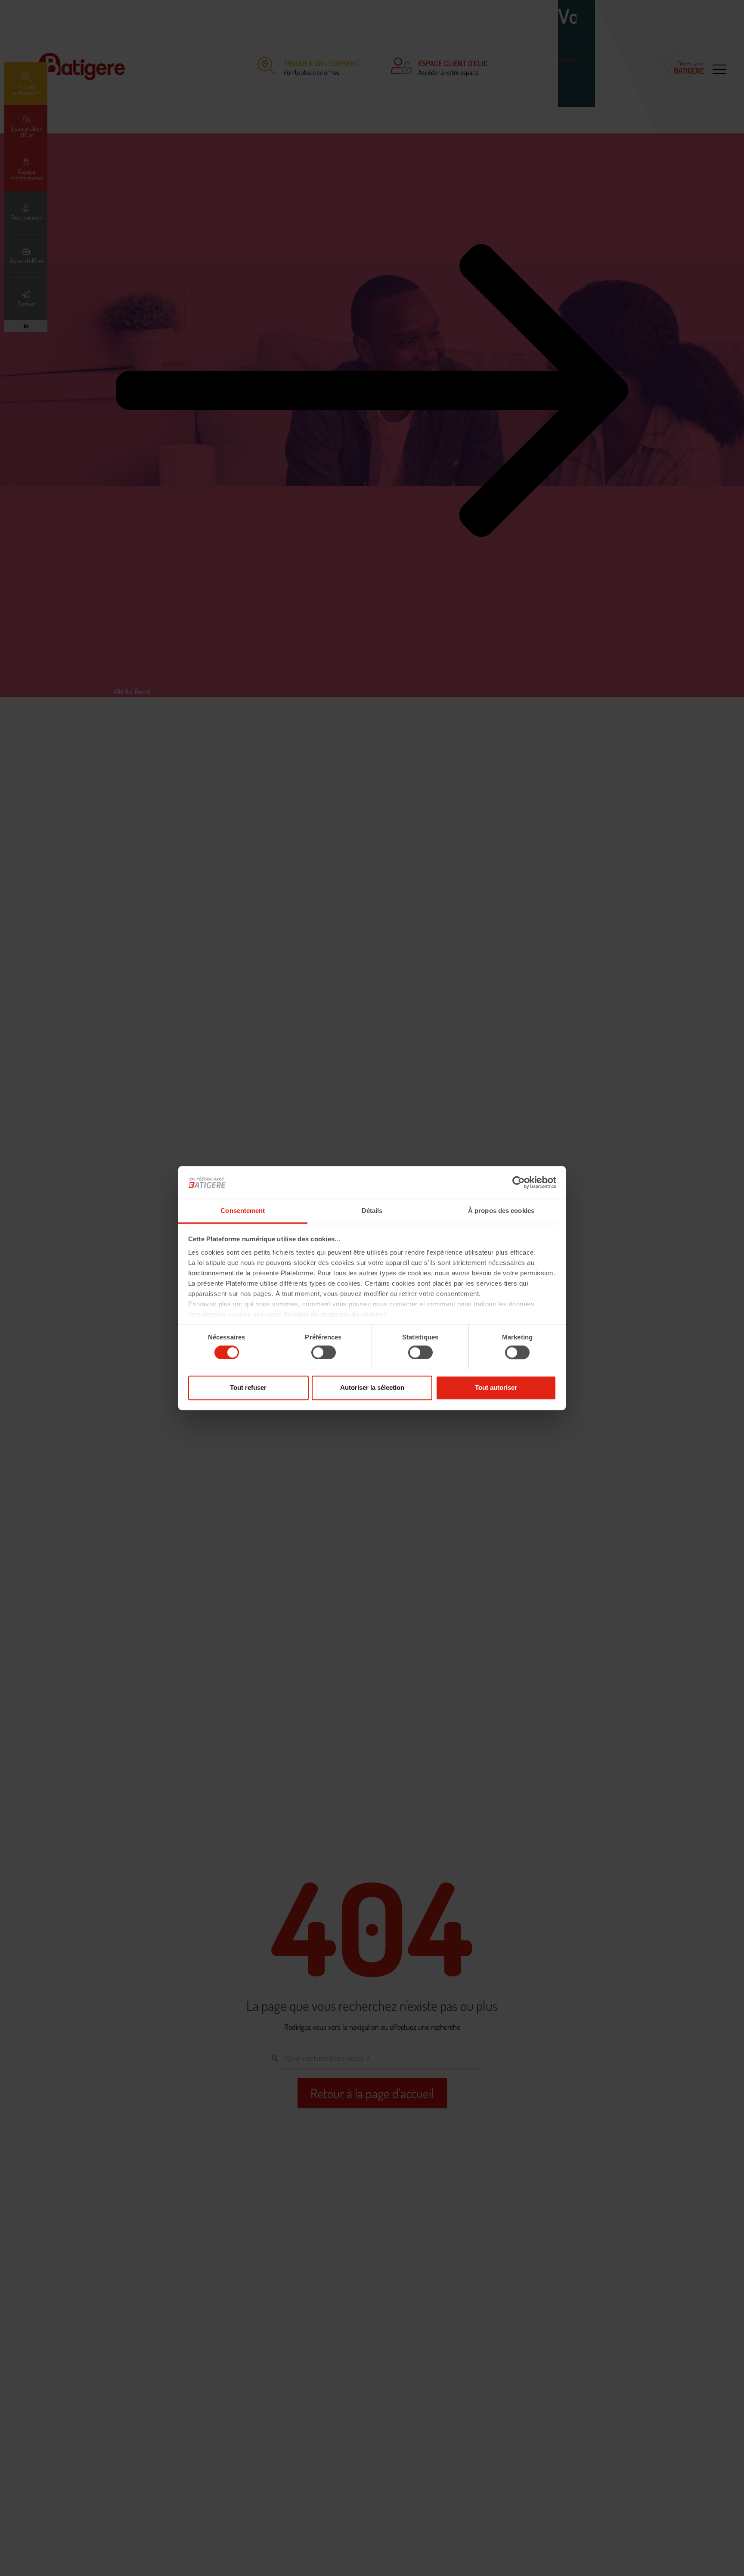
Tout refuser (248, 1387)
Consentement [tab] (243, 1211)
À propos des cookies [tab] (501, 1211)
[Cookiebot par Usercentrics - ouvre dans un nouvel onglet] (519, 1182)
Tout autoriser (496, 1387)
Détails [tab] (372, 1211)
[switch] (324, 1352)
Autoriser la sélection (372, 1387)
